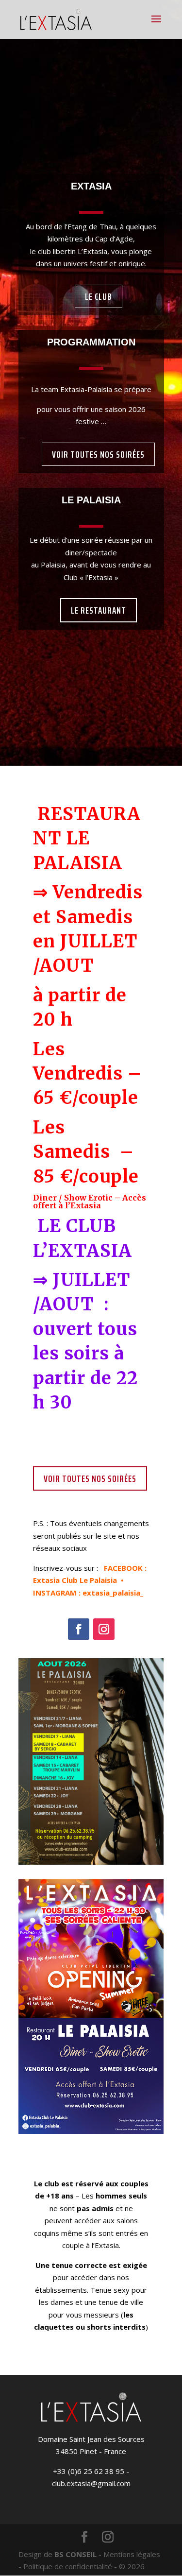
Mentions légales (132, 2554)
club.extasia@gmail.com (91, 2483)
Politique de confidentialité (68, 2566)
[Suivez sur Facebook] (79, 1629)
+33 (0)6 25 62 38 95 (89, 2471)
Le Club (99, 296)
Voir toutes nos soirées (98, 454)
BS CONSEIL (75, 2554)
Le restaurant (99, 610)
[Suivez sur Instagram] (104, 1629)
